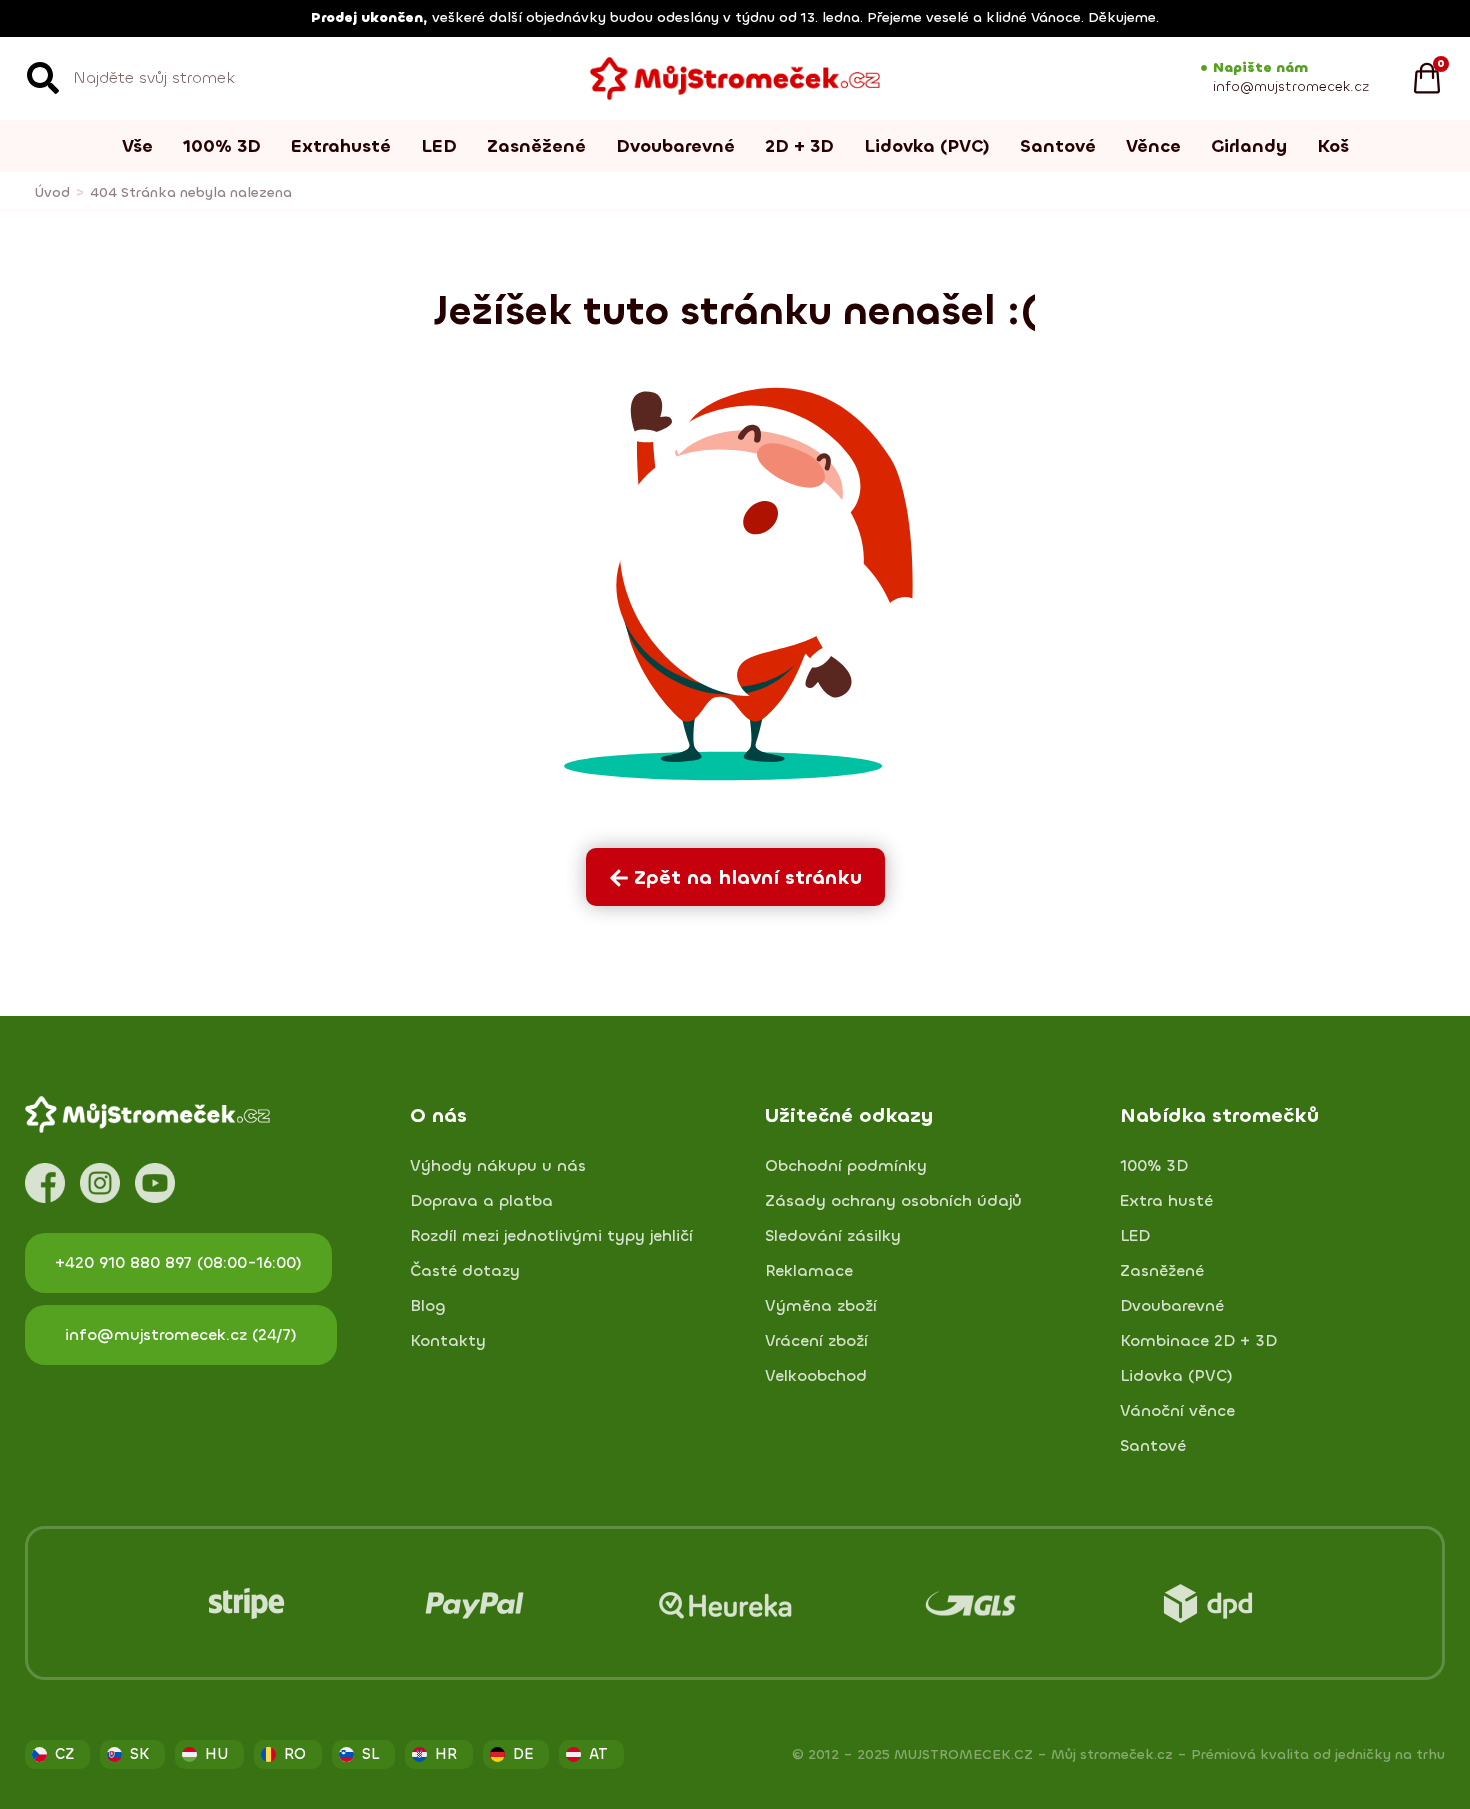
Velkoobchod (816, 1376)
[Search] (43, 78)
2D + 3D (799, 146)
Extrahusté (341, 146)
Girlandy (1249, 146)
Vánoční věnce (1177, 1411)
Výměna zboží (821, 1306)
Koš (1333, 146)
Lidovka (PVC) (927, 146)
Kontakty (448, 1341)
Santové (1058, 146)
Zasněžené (536, 146)
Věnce (1153, 146)
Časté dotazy (465, 1271)
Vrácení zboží (816, 1341)
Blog (428, 1306)
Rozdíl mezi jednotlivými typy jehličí (551, 1236)
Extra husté (1166, 1201)
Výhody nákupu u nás (498, 1166)
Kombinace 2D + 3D (1198, 1341)
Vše (137, 146)
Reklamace (809, 1271)
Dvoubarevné (675, 146)
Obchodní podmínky (846, 1166)
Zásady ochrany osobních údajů (893, 1201)
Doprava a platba (481, 1201)
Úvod (52, 192)
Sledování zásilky (833, 1236)
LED (439, 146)
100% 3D (222, 146)
